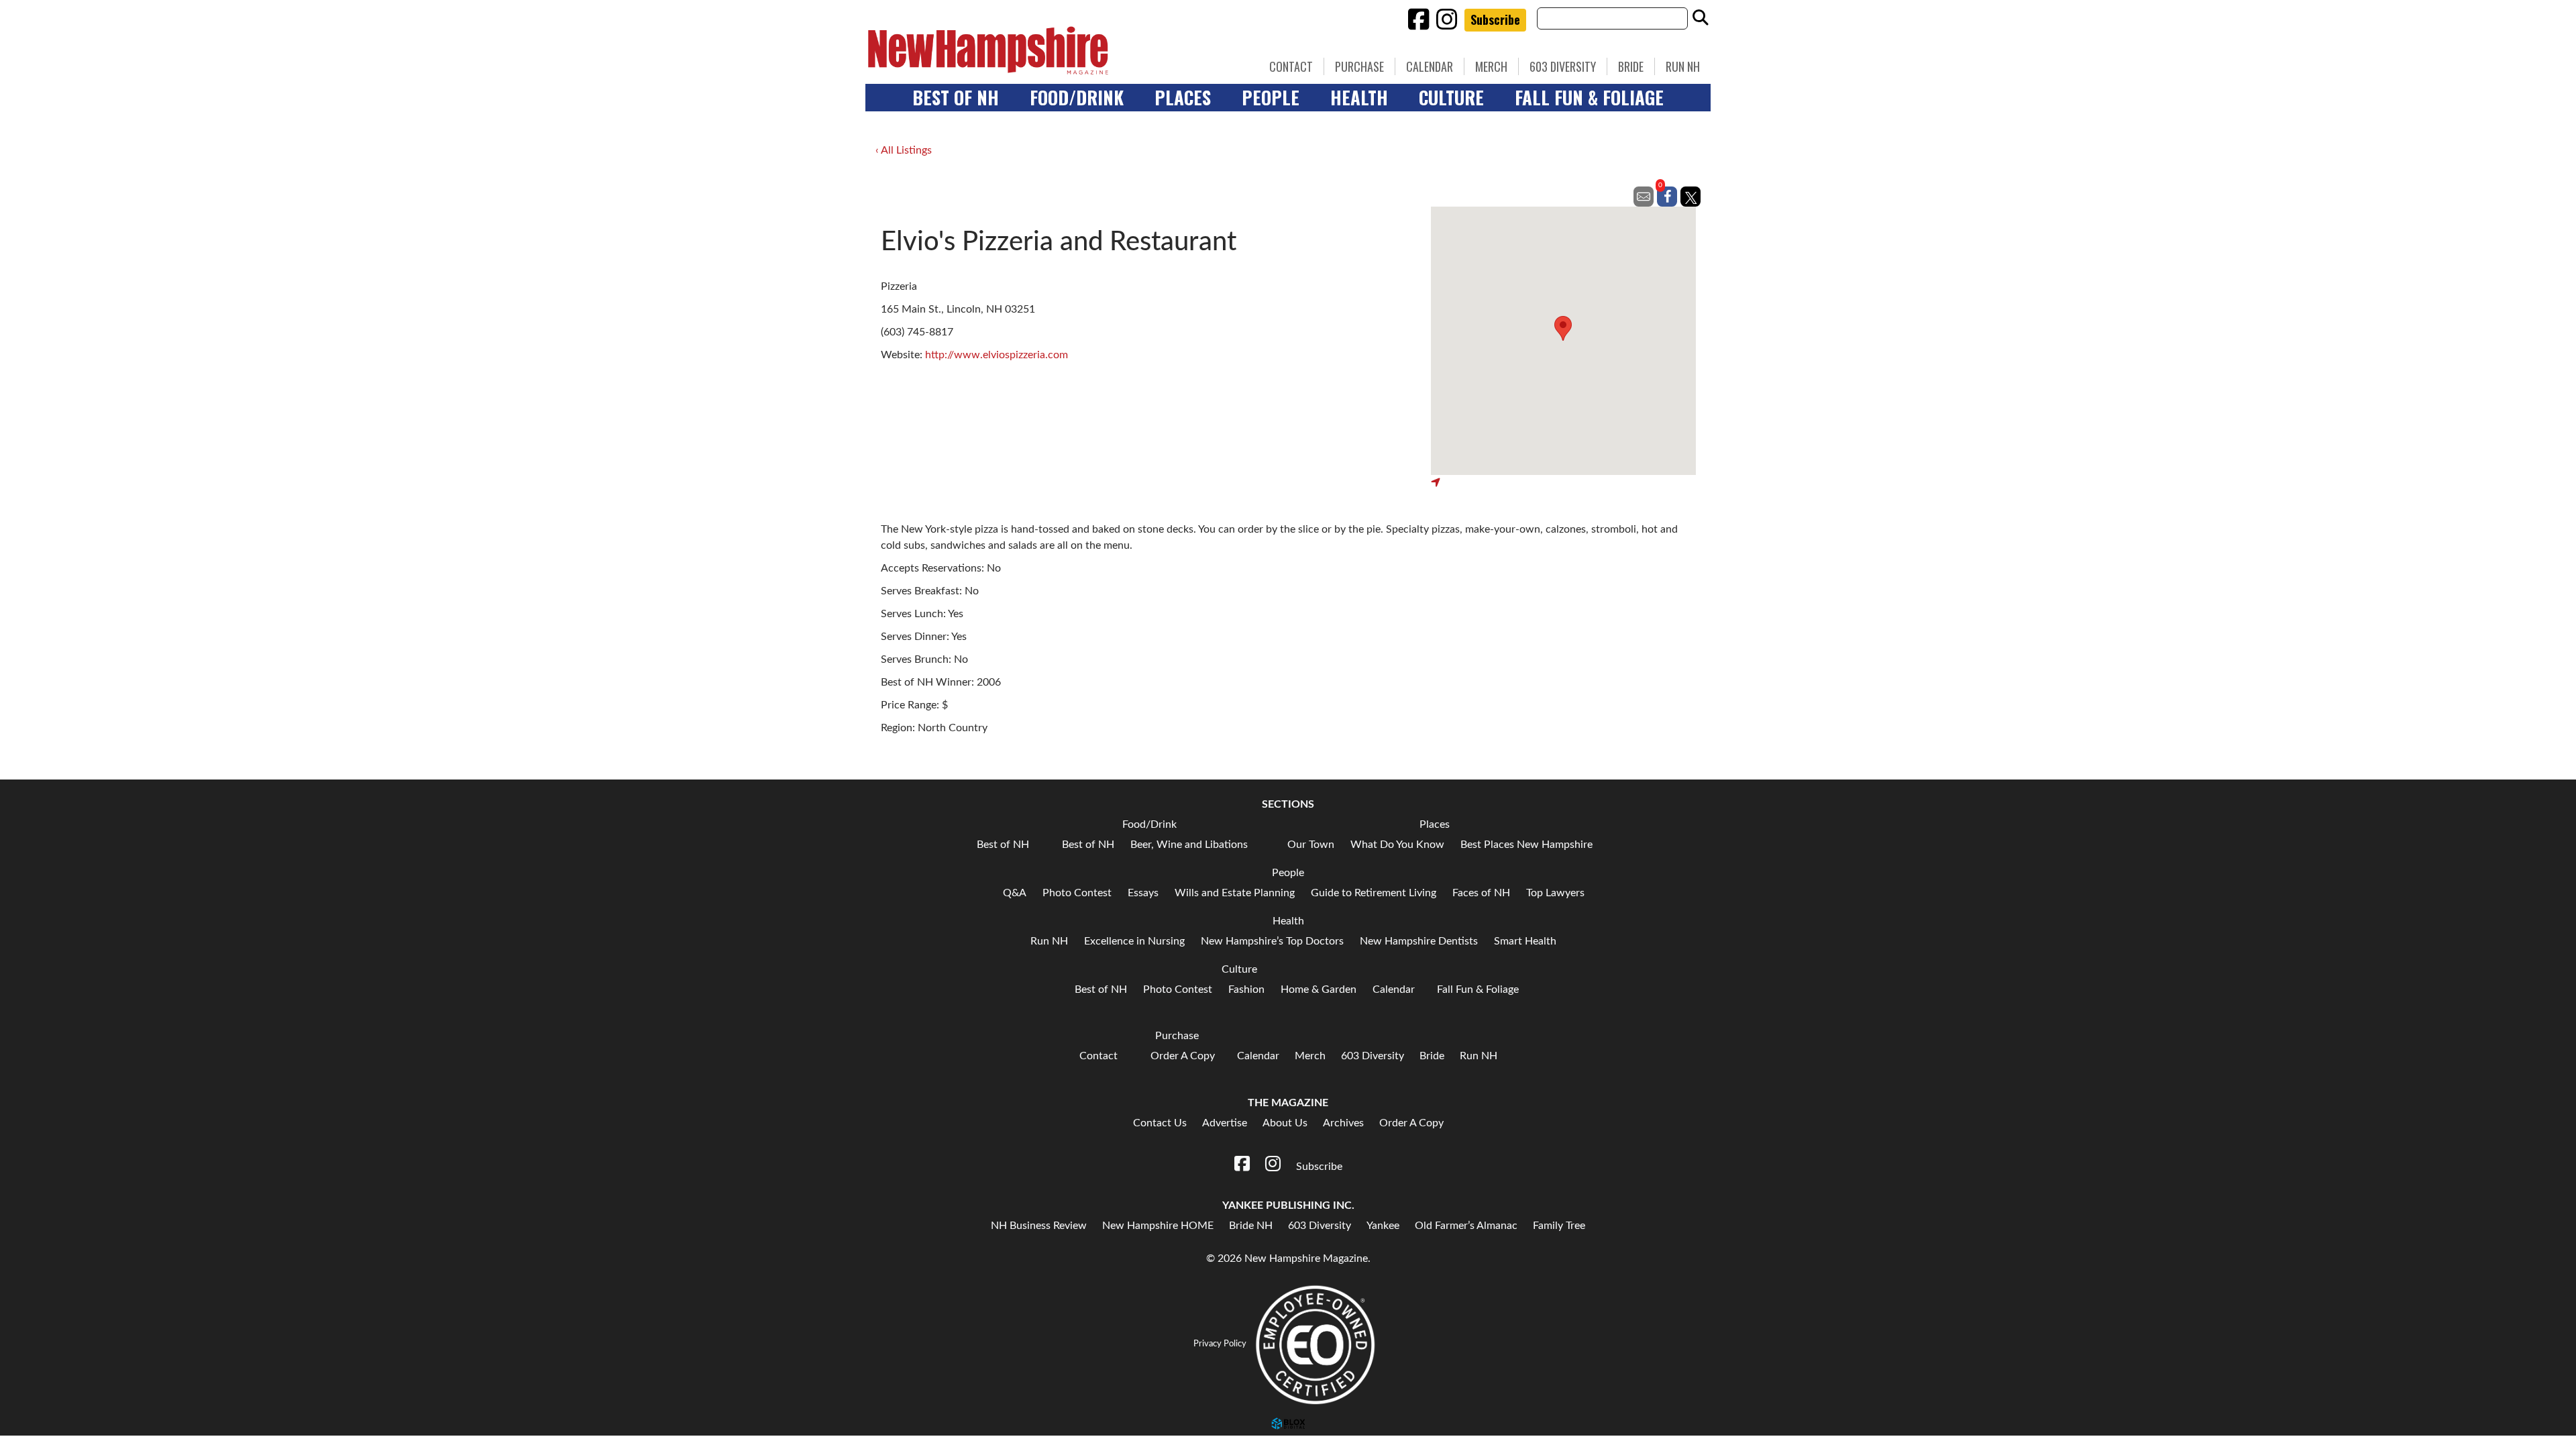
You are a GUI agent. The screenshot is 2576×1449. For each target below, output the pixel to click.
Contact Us (1160, 1123)
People (1271, 97)
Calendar (1430, 66)
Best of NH (956, 97)
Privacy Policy (1220, 1344)
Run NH (1683, 66)
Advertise (1225, 1123)
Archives (1343, 1123)
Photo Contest (1077, 893)
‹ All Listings (904, 150)
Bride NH (1251, 1226)
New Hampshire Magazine (1050, 50)
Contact (1291, 66)
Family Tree (1559, 1226)
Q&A (1015, 893)
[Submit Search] (1701, 18)
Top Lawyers (1555, 893)
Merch (1491, 66)
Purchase (1359, 66)
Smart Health (1525, 941)
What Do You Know (1397, 845)
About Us (1285, 1123)
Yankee (1383, 1226)
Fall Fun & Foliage (1589, 97)
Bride (1631, 66)
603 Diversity (1563, 66)
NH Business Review (1039, 1226)
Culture (1451, 97)
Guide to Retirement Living (1374, 893)
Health (1359, 97)
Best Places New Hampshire (1526, 845)
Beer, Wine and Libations (1189, 845)
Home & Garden (1319, 989)
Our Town (1311, 845)
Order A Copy (1183, 1056)
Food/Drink (1077, 97)
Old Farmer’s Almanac (1466, 1226)
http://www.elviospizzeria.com (997, 355)
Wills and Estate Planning (1235, 893)
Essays (1143, 893)
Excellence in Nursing (1134, 941)
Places (1183, 97)
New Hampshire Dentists (1419, 941)
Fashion (1246, 989)
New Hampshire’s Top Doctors (1272, 941)
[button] (1563, 328)
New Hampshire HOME (1158, 1226)
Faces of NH (1481, 893)
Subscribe (1495, 19)
